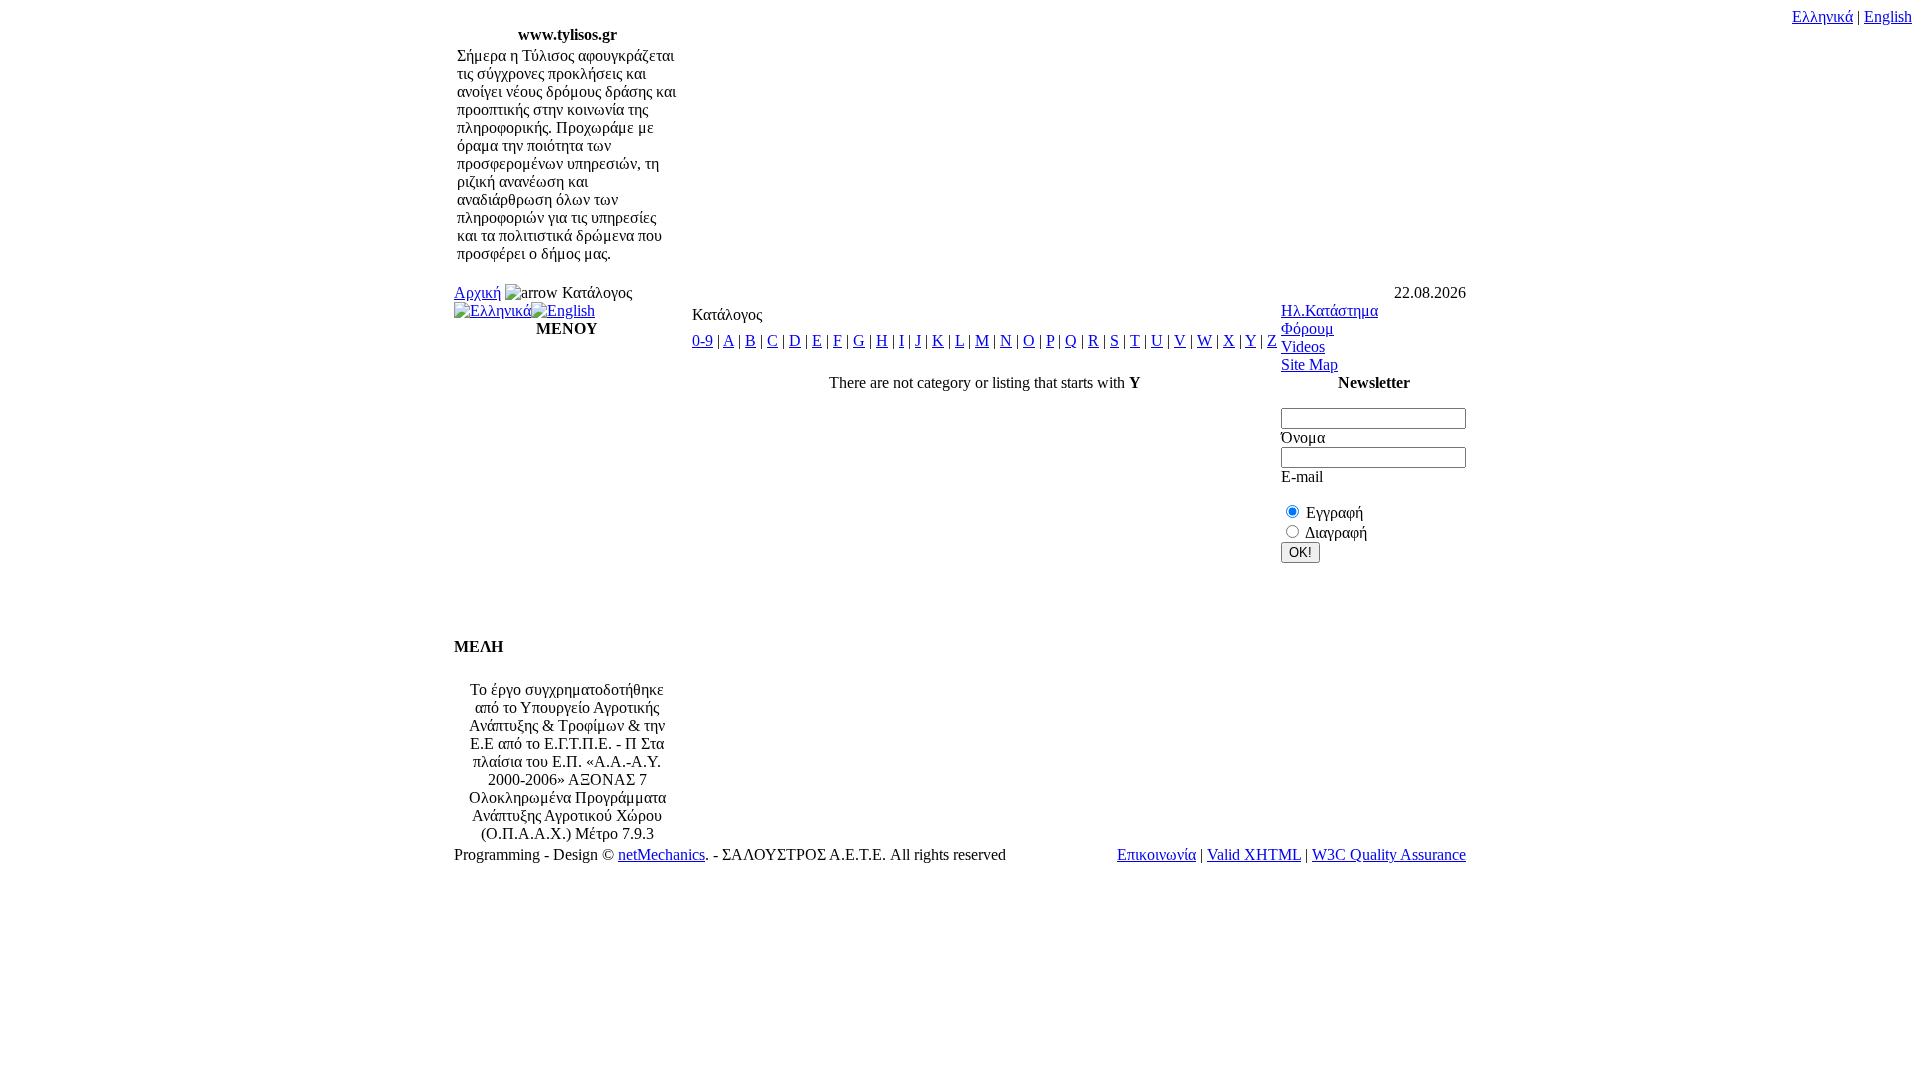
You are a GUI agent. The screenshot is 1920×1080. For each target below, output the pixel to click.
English (1888, 16)
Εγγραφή (1334, 512)
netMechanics (661, 854)
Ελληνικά (1822, 16)
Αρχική (477, 292)
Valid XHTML (1254, 854)
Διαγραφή (1336, 532)
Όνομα (1303, 437)
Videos (1303, 346)
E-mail (1302, 476)
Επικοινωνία (1156, 854)
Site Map (1309, 364)
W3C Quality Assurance (1389, 854)
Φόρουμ (1307, 328)
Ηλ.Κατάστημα (1329, 310)
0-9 (702, 340)
